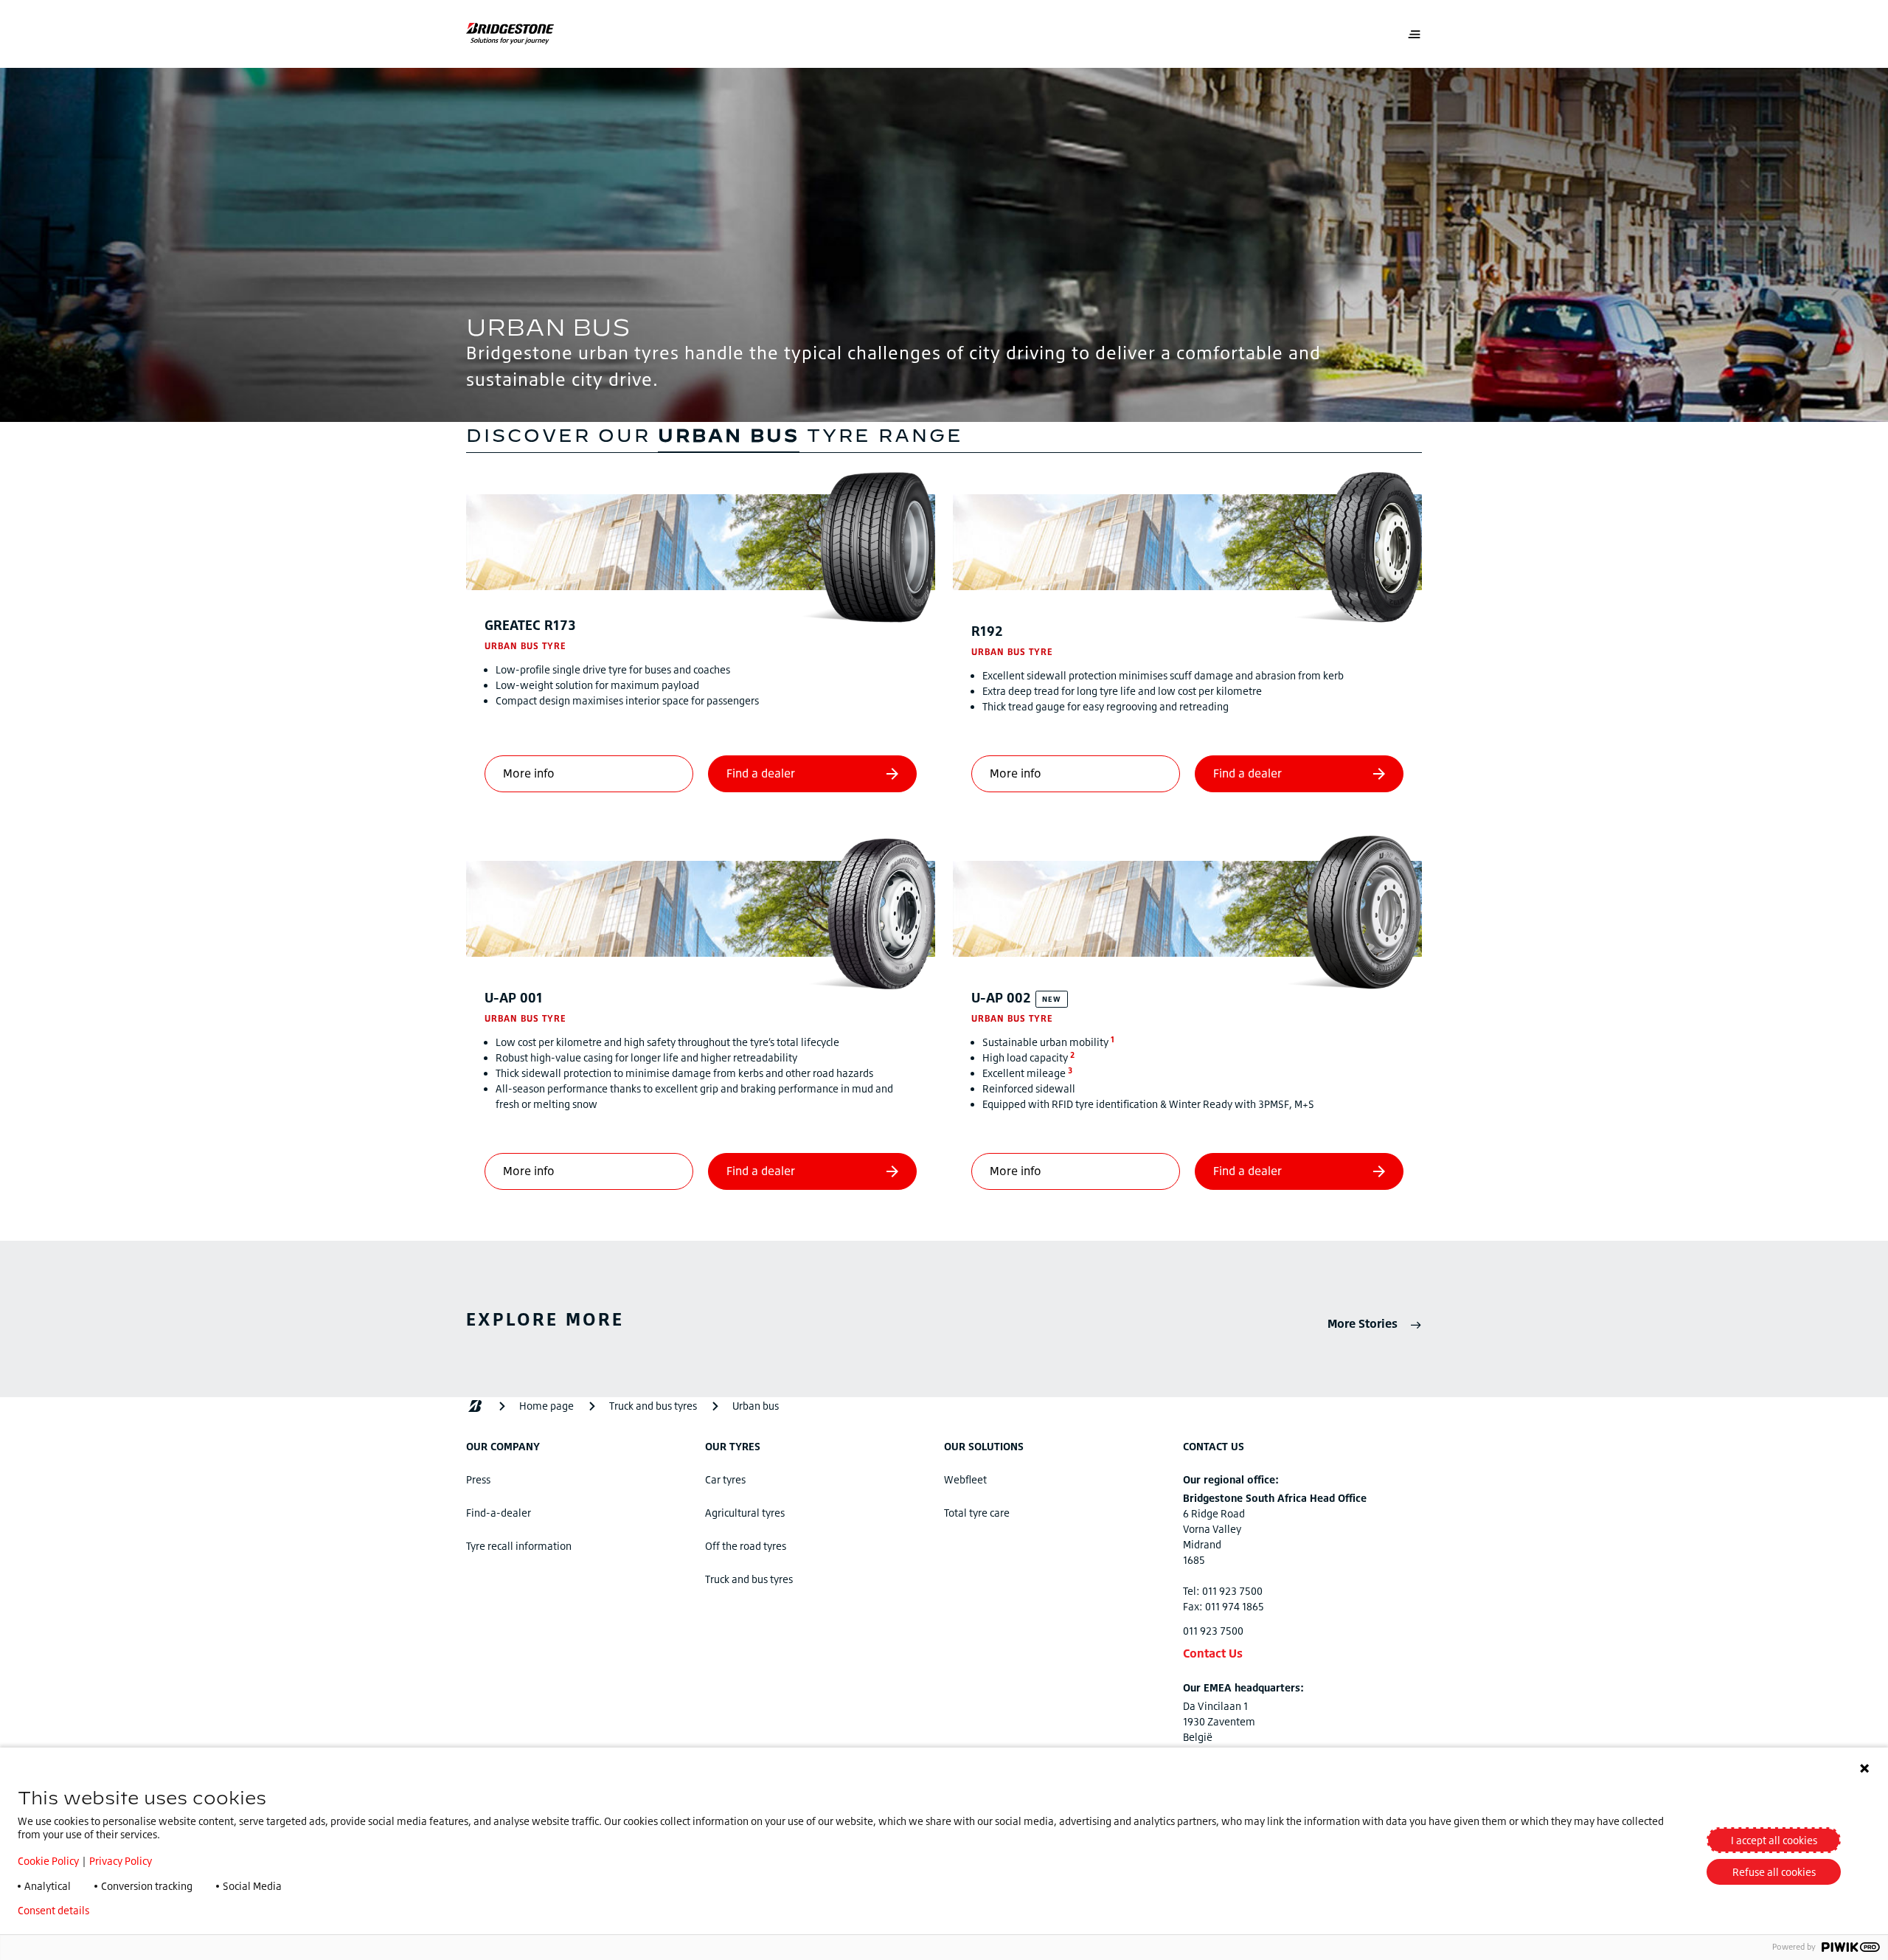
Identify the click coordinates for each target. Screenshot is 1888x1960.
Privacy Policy (121, 1861)
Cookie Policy (48, 1861)
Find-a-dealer (499, 1513)
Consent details (53, 1911)
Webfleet (965, 1479)
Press (478, 1479)
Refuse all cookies (1774, 1872)
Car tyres (725, 1479)
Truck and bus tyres (749, 1579)
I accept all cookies (1774, 1840)
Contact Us (1213, 1653)
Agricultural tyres (745, 1513)
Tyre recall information (519, 1546)
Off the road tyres (746, 1546)
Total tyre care (977, 1513)
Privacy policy (144, 1911)
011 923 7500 (1213, 1631)
